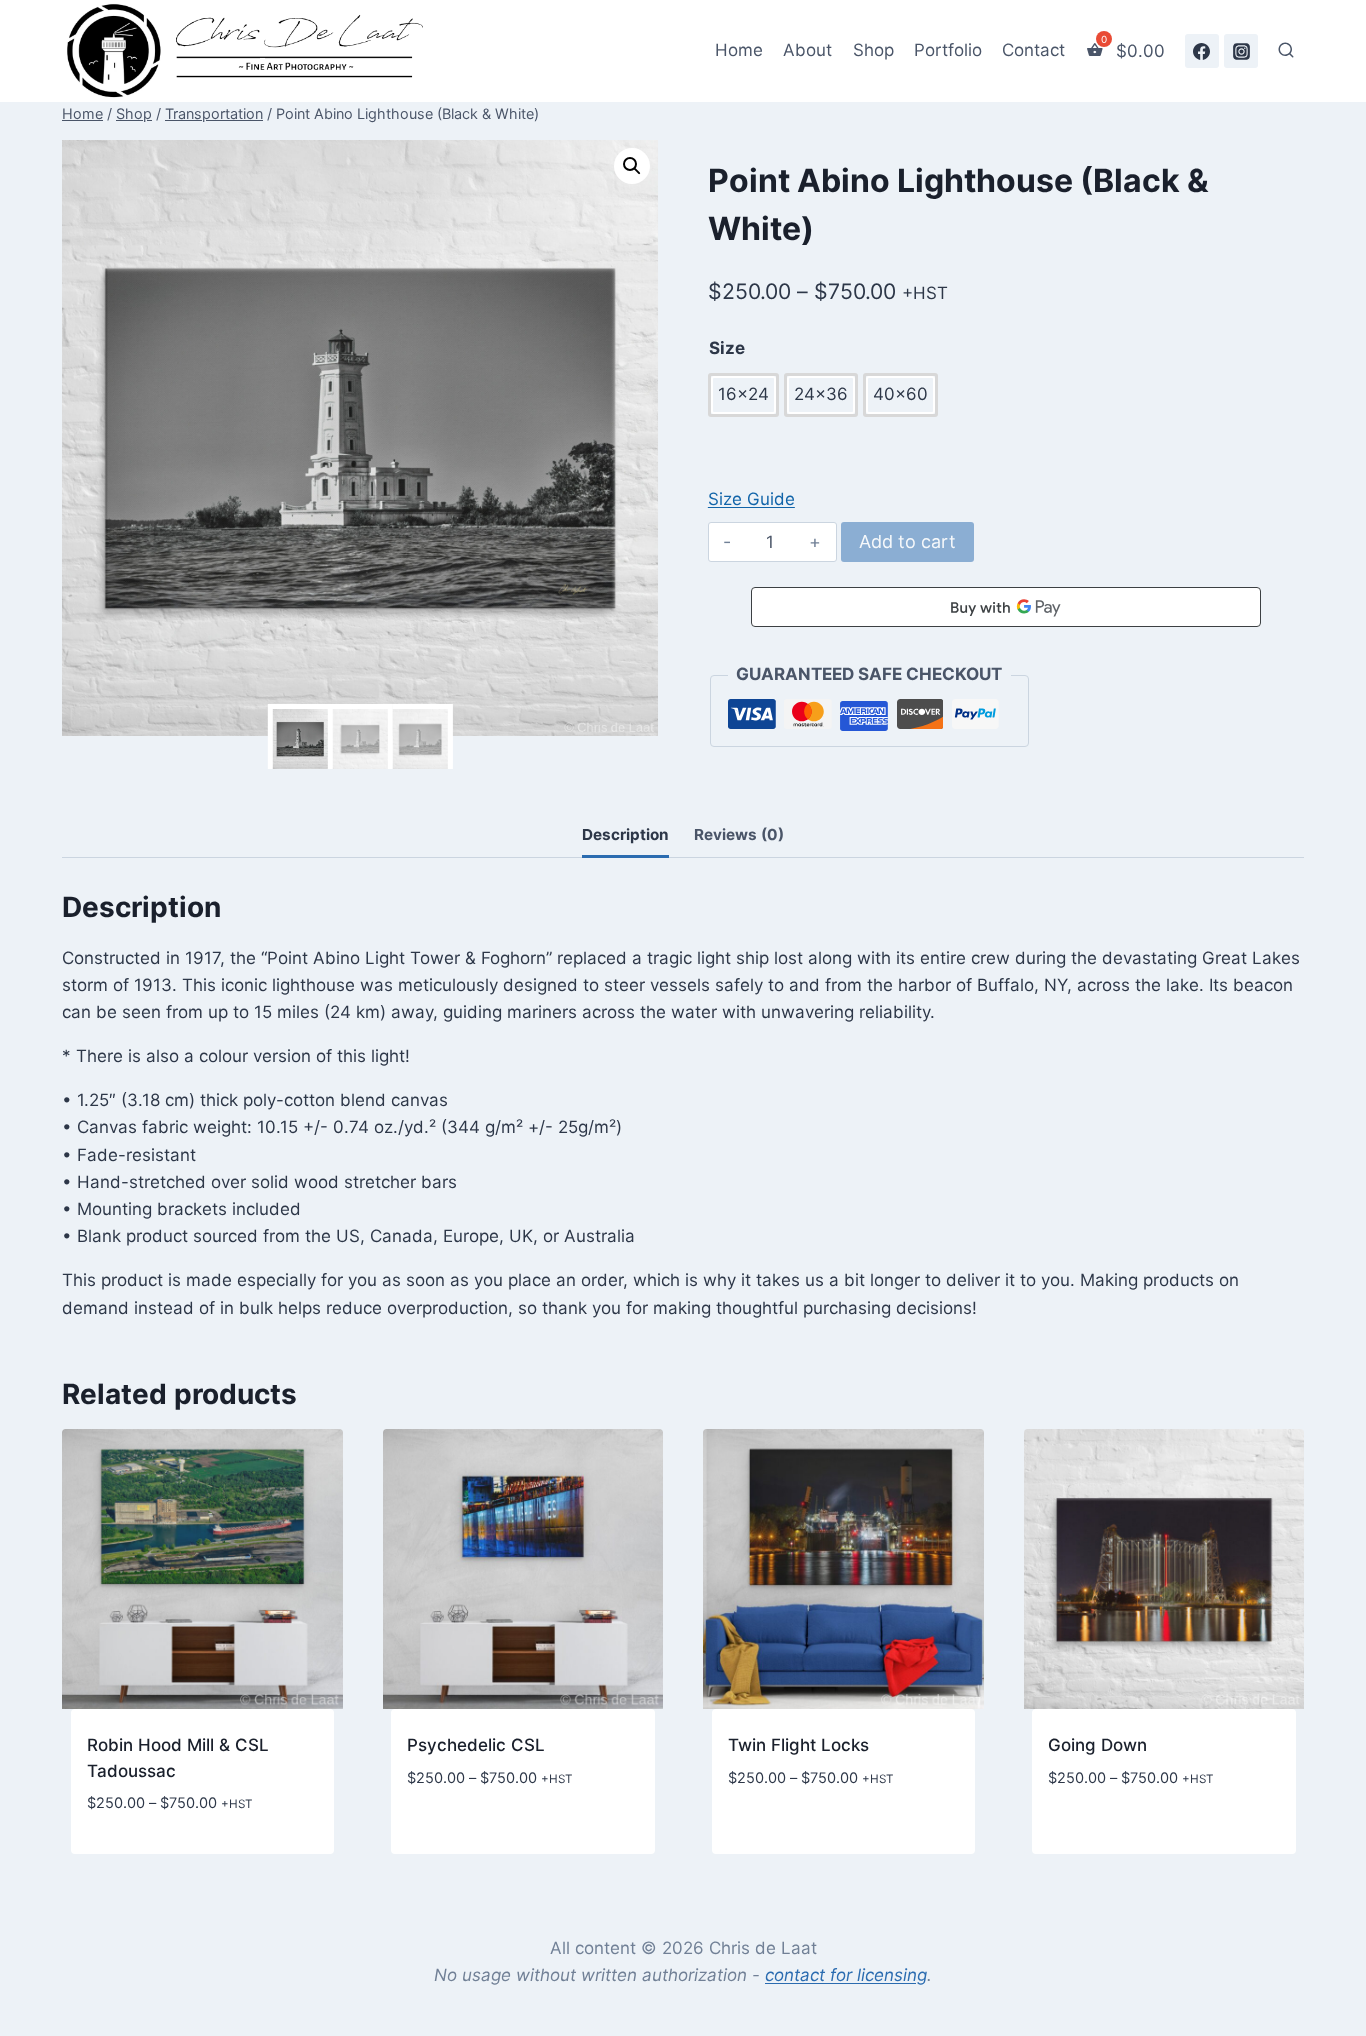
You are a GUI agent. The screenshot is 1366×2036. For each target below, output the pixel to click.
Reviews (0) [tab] (739, 834)
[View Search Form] (1286, 51)
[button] (632, 166)
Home (739, 50)
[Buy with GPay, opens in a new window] (1006, 607)
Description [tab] (625, 834)
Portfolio (948, 50)
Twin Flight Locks (798, 1745)
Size (727, 348)
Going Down (1097, 1745)
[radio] (743, 394)
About (807, 50)
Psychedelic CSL (476, 1745)
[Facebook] (1202, 51)
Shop (873, 50)
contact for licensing (846, 1975)
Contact (1033, 50)
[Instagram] (1241, 51)
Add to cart (907, 541)
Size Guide (751, 499)
